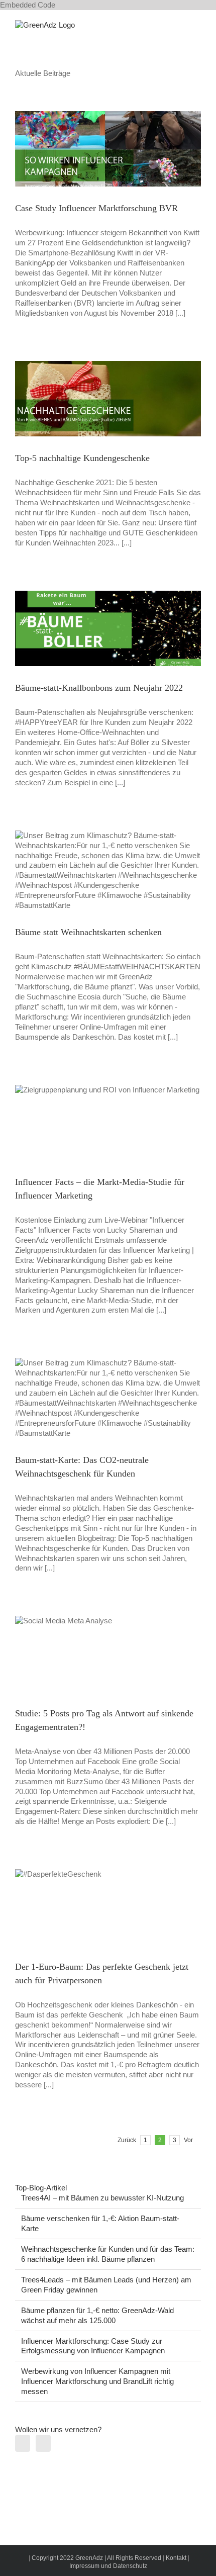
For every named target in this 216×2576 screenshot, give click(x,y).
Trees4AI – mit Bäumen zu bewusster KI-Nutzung (102, 2198)
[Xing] (43, 2443)
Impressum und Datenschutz (108, 2566)
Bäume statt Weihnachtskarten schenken (88, 932)
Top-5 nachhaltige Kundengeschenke (82, 458)
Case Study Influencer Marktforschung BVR (96, 208)
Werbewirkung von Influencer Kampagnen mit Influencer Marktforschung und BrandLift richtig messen (97, 2381)
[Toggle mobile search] (179, 25)
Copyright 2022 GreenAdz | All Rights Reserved (97, 2558)
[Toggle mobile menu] (197, 25)
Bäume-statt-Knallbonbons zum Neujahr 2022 (99, 688)
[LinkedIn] (23, 2443)
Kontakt (176, 2558)
